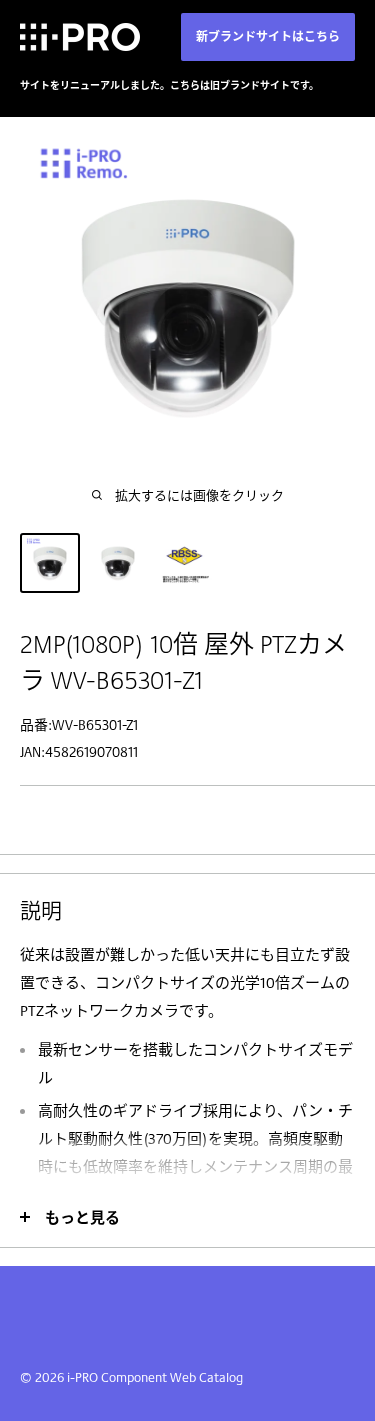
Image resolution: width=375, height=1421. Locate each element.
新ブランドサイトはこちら (268, 36)
